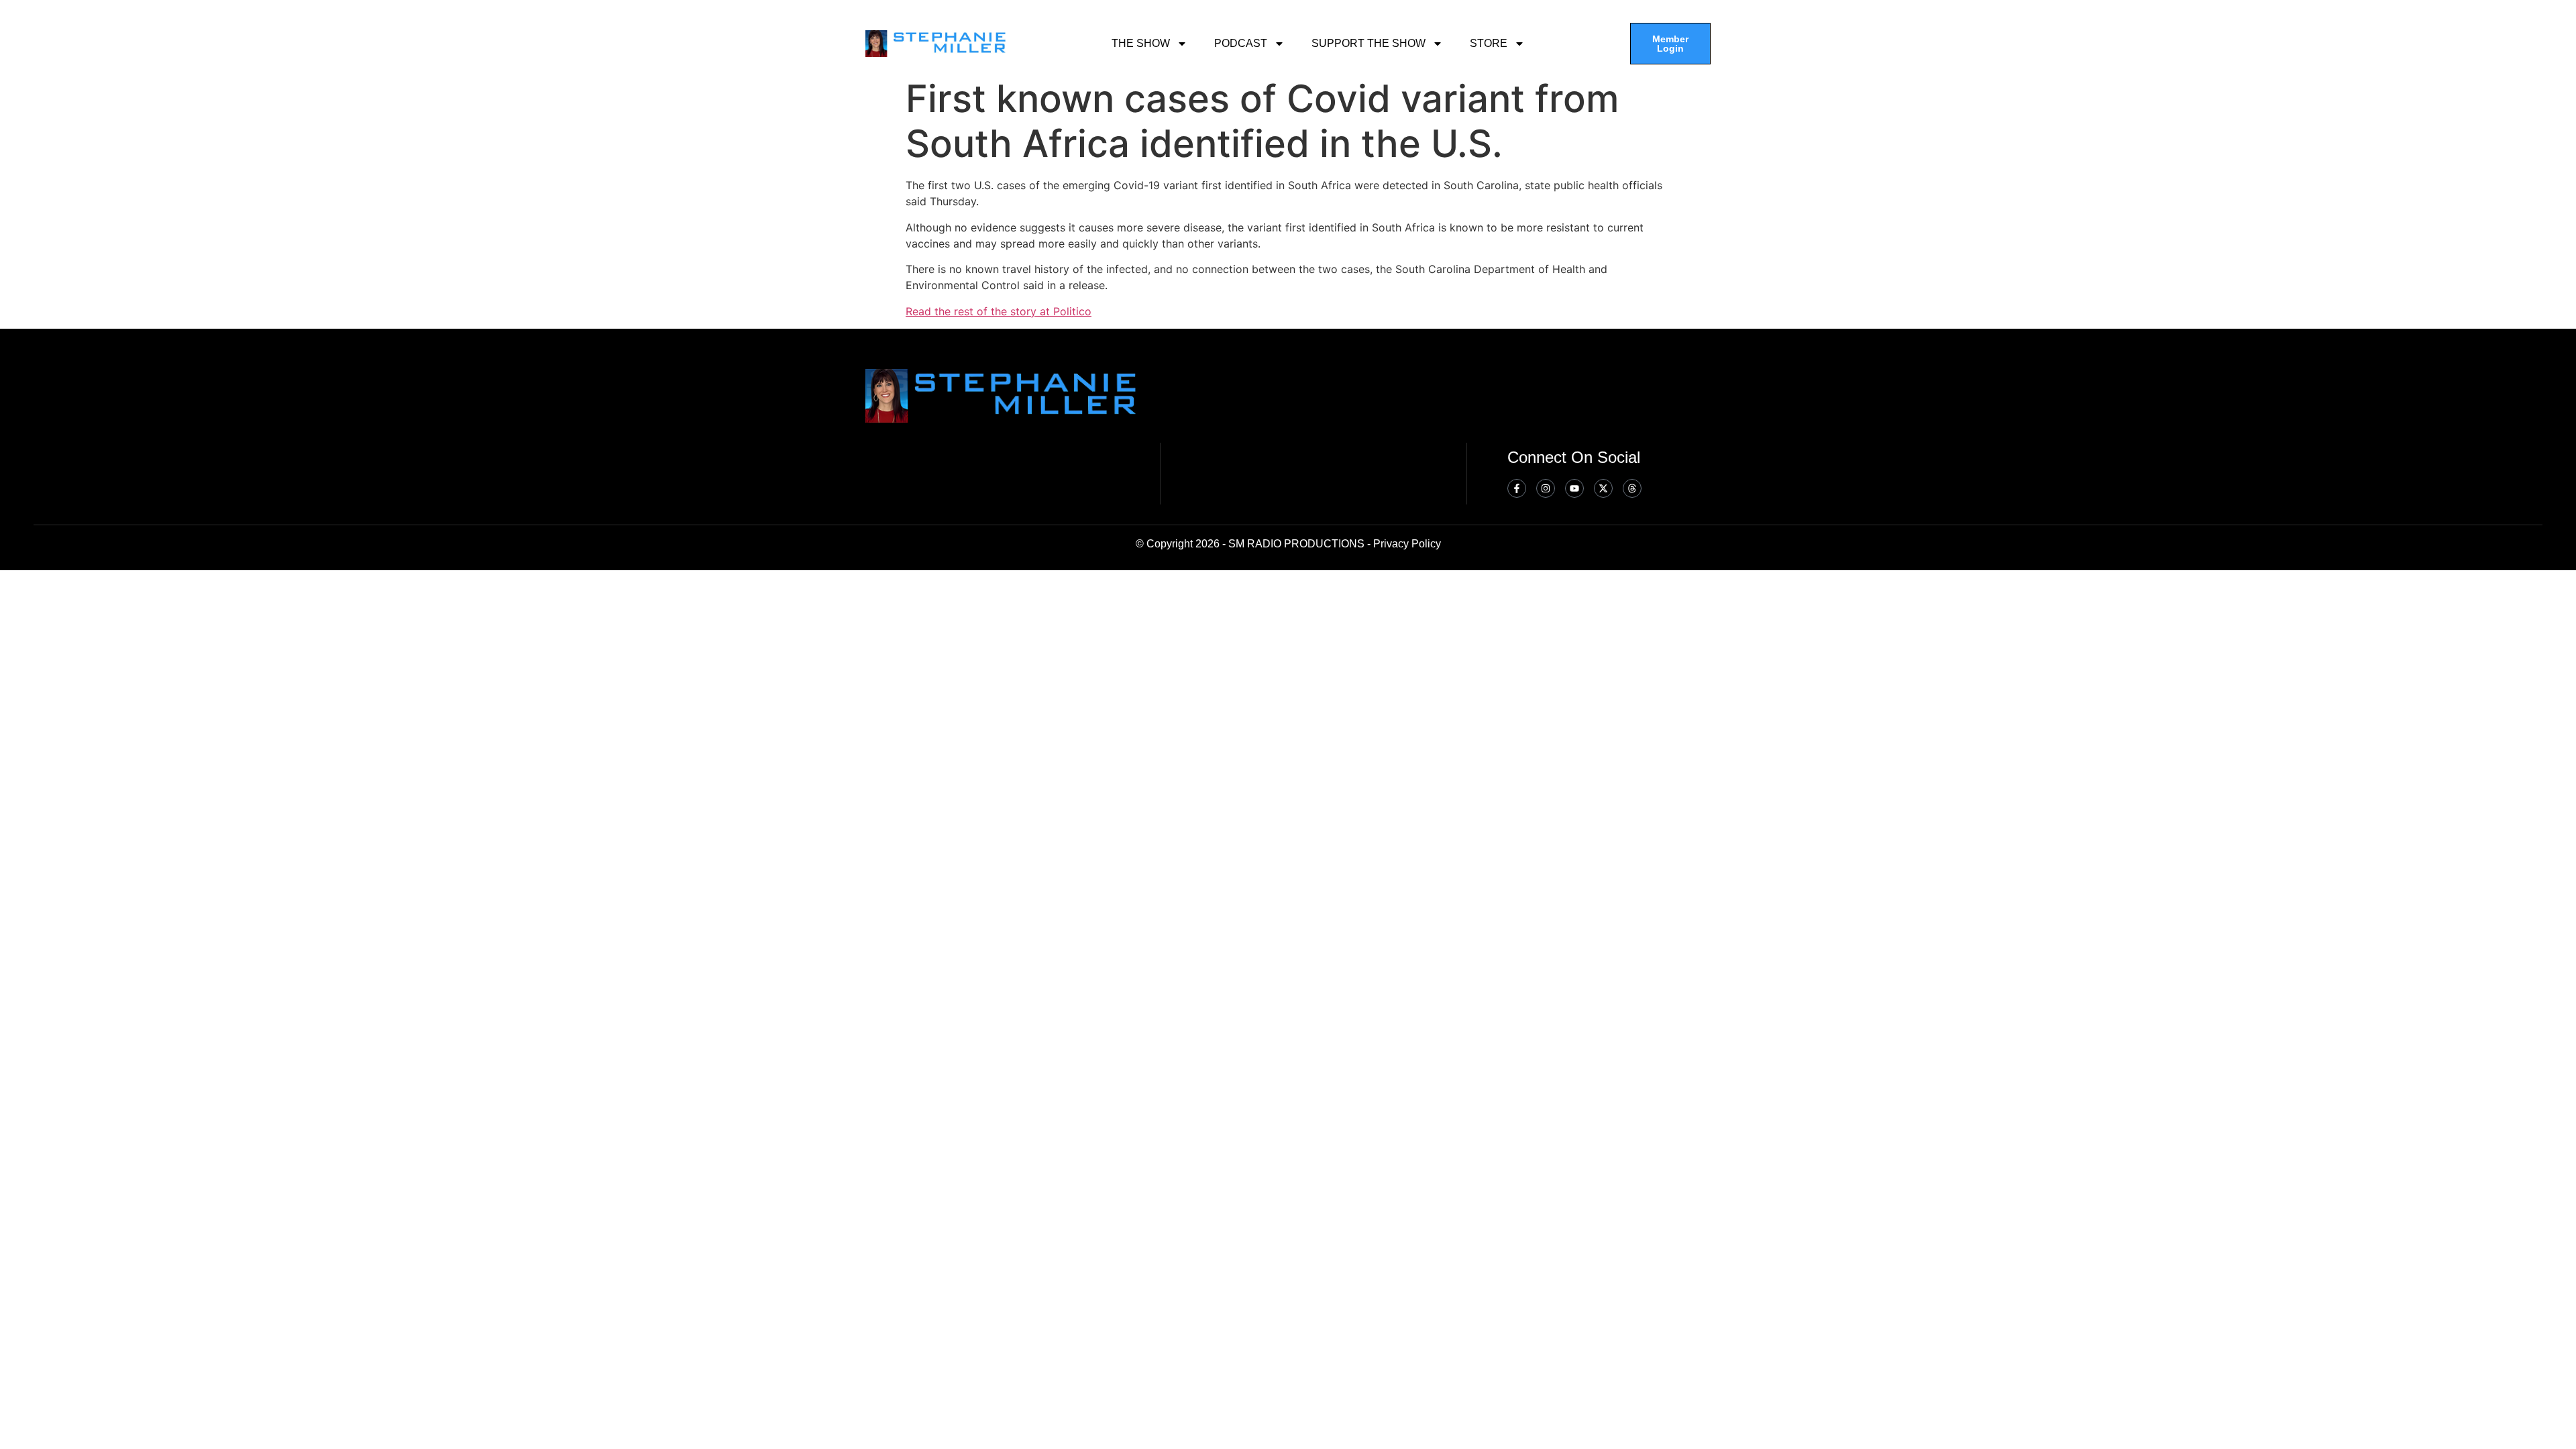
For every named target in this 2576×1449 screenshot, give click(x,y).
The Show (1141, 43)
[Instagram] (1546, 488)
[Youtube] (1574, 488)
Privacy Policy (1407, 544)
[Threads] (1632, 488)
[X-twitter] (1603, 488)
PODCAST (1241, 43)
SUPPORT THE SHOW (1368, 43)
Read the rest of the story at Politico (999, 311)
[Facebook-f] (1517, 488)
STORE (1489, 43)
